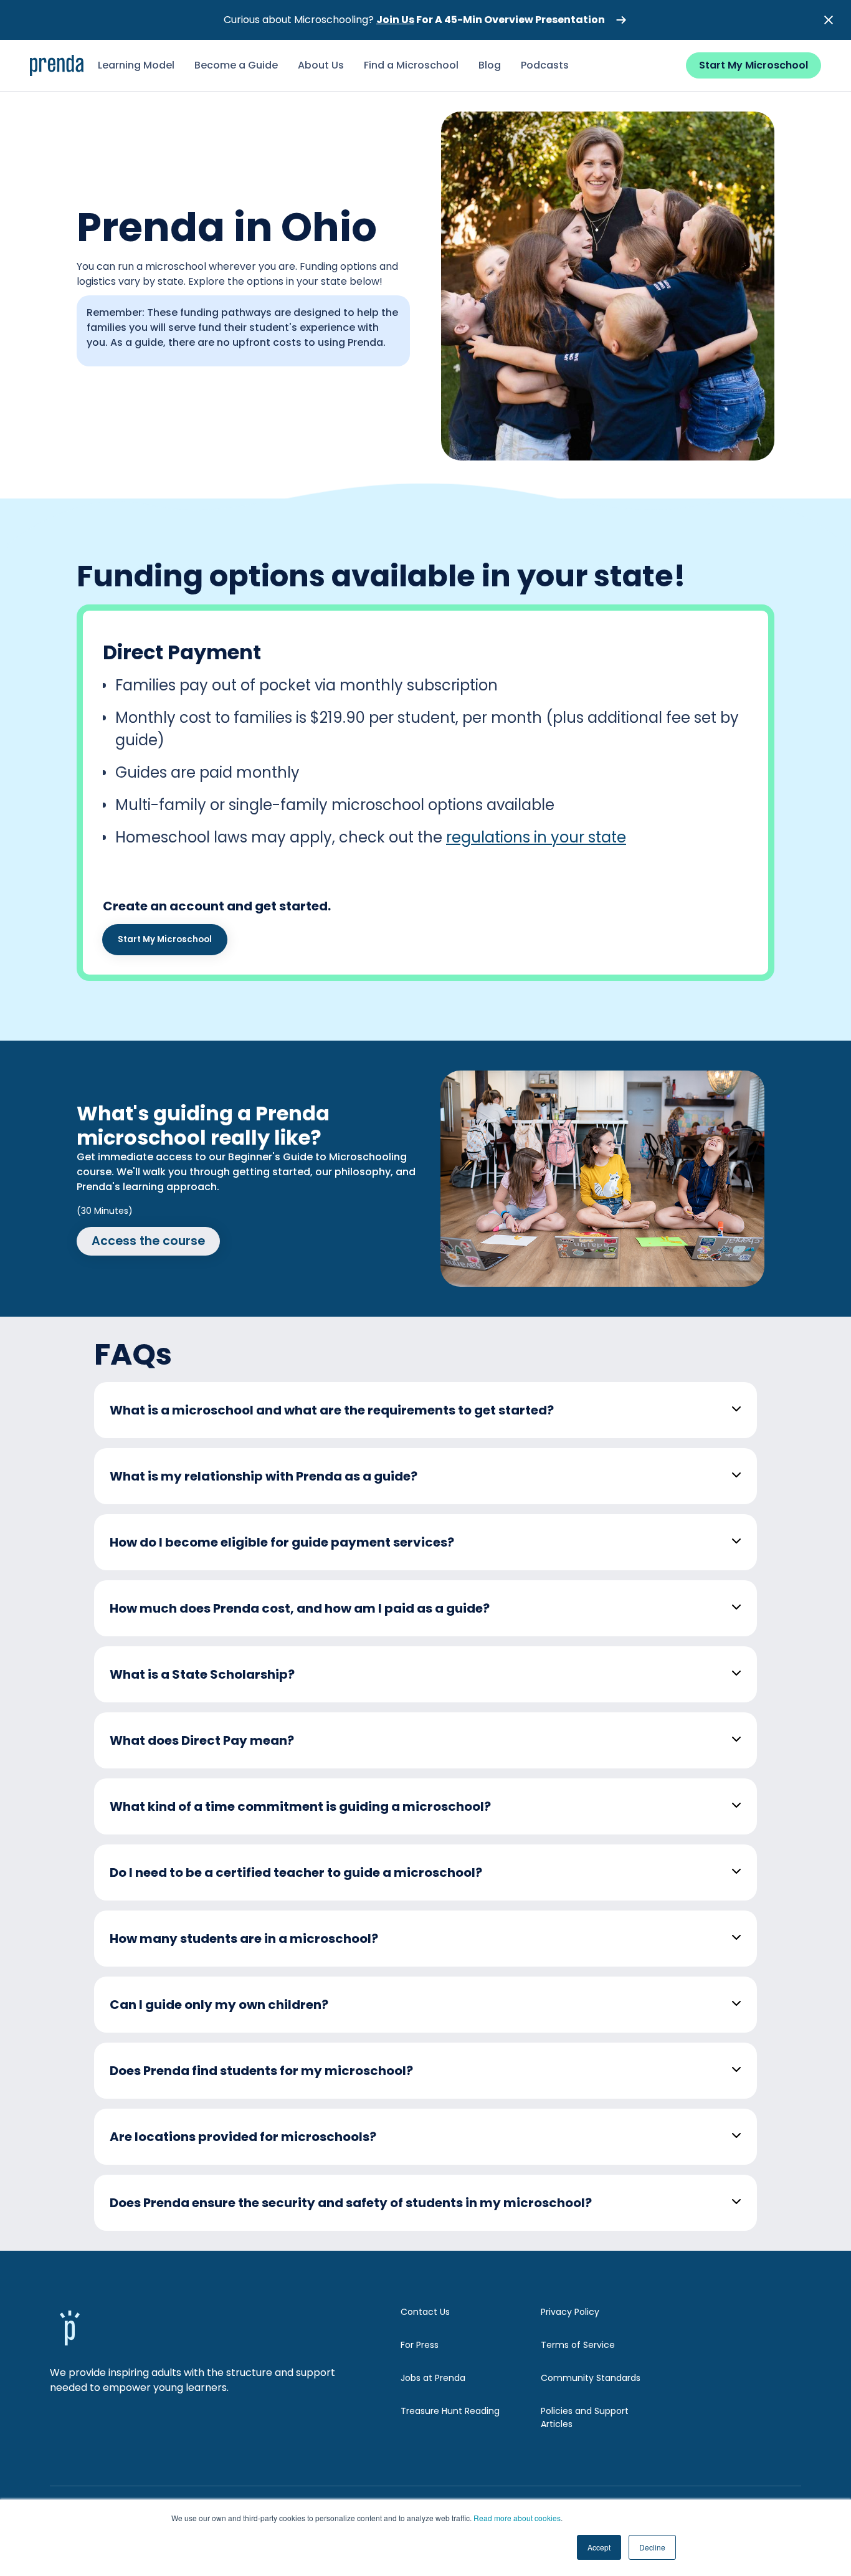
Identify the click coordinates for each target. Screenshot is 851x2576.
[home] (57, 65)
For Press (420, 2345)
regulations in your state (536, 837)
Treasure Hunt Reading (450, 2411)
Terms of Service (578, 2345)
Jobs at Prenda (433, 2378)
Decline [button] (652, 2547)
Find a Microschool (411, 65)
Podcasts (545, 65)
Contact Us (425, 2312)
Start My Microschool (754, 65)
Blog (490, 65)
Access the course (148, 1241)
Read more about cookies (517, 2518)
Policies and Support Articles (585, 2417)
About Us (321, 65)
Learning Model (136, 65)
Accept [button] (599, 2547)
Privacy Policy (570, 2312)
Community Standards (591, 2378)
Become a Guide (236, 65)
